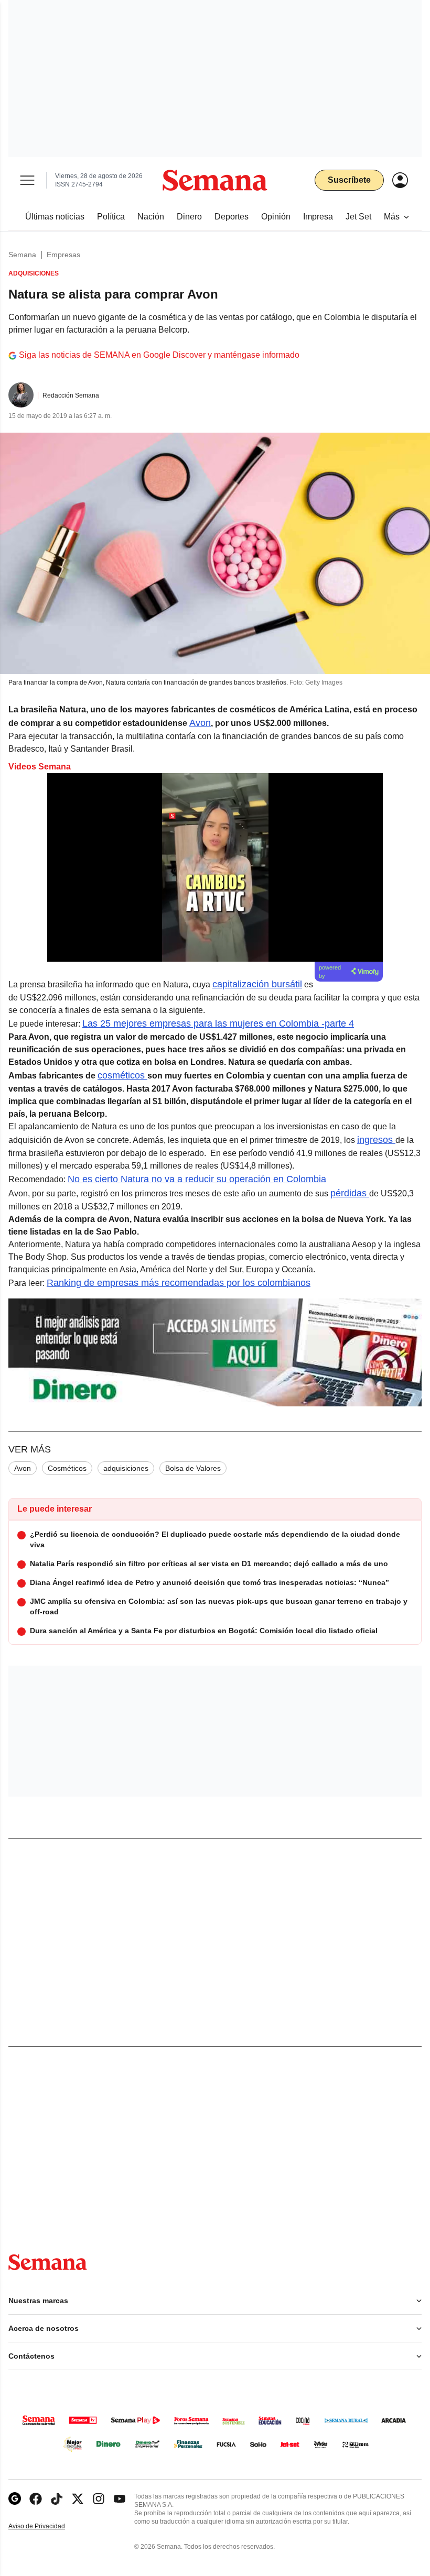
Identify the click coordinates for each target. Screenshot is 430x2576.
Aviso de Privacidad (48, 2527)
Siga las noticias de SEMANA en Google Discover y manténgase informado (159, 355)
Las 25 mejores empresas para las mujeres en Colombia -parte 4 (218, 1023)
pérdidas (350, 1193)
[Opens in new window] (36, 2499)
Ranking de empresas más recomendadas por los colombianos (179, 1283)
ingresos (376, 1140)
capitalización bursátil (257, 984)
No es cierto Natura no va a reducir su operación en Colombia (197, 1179)
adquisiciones (126, 1468)
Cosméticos (67, 1468)
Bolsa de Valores (193, 1468)
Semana (22, 255)
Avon (200, 723)
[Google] (15, 2499)
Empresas (63, 255)
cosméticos (122, 1075)
